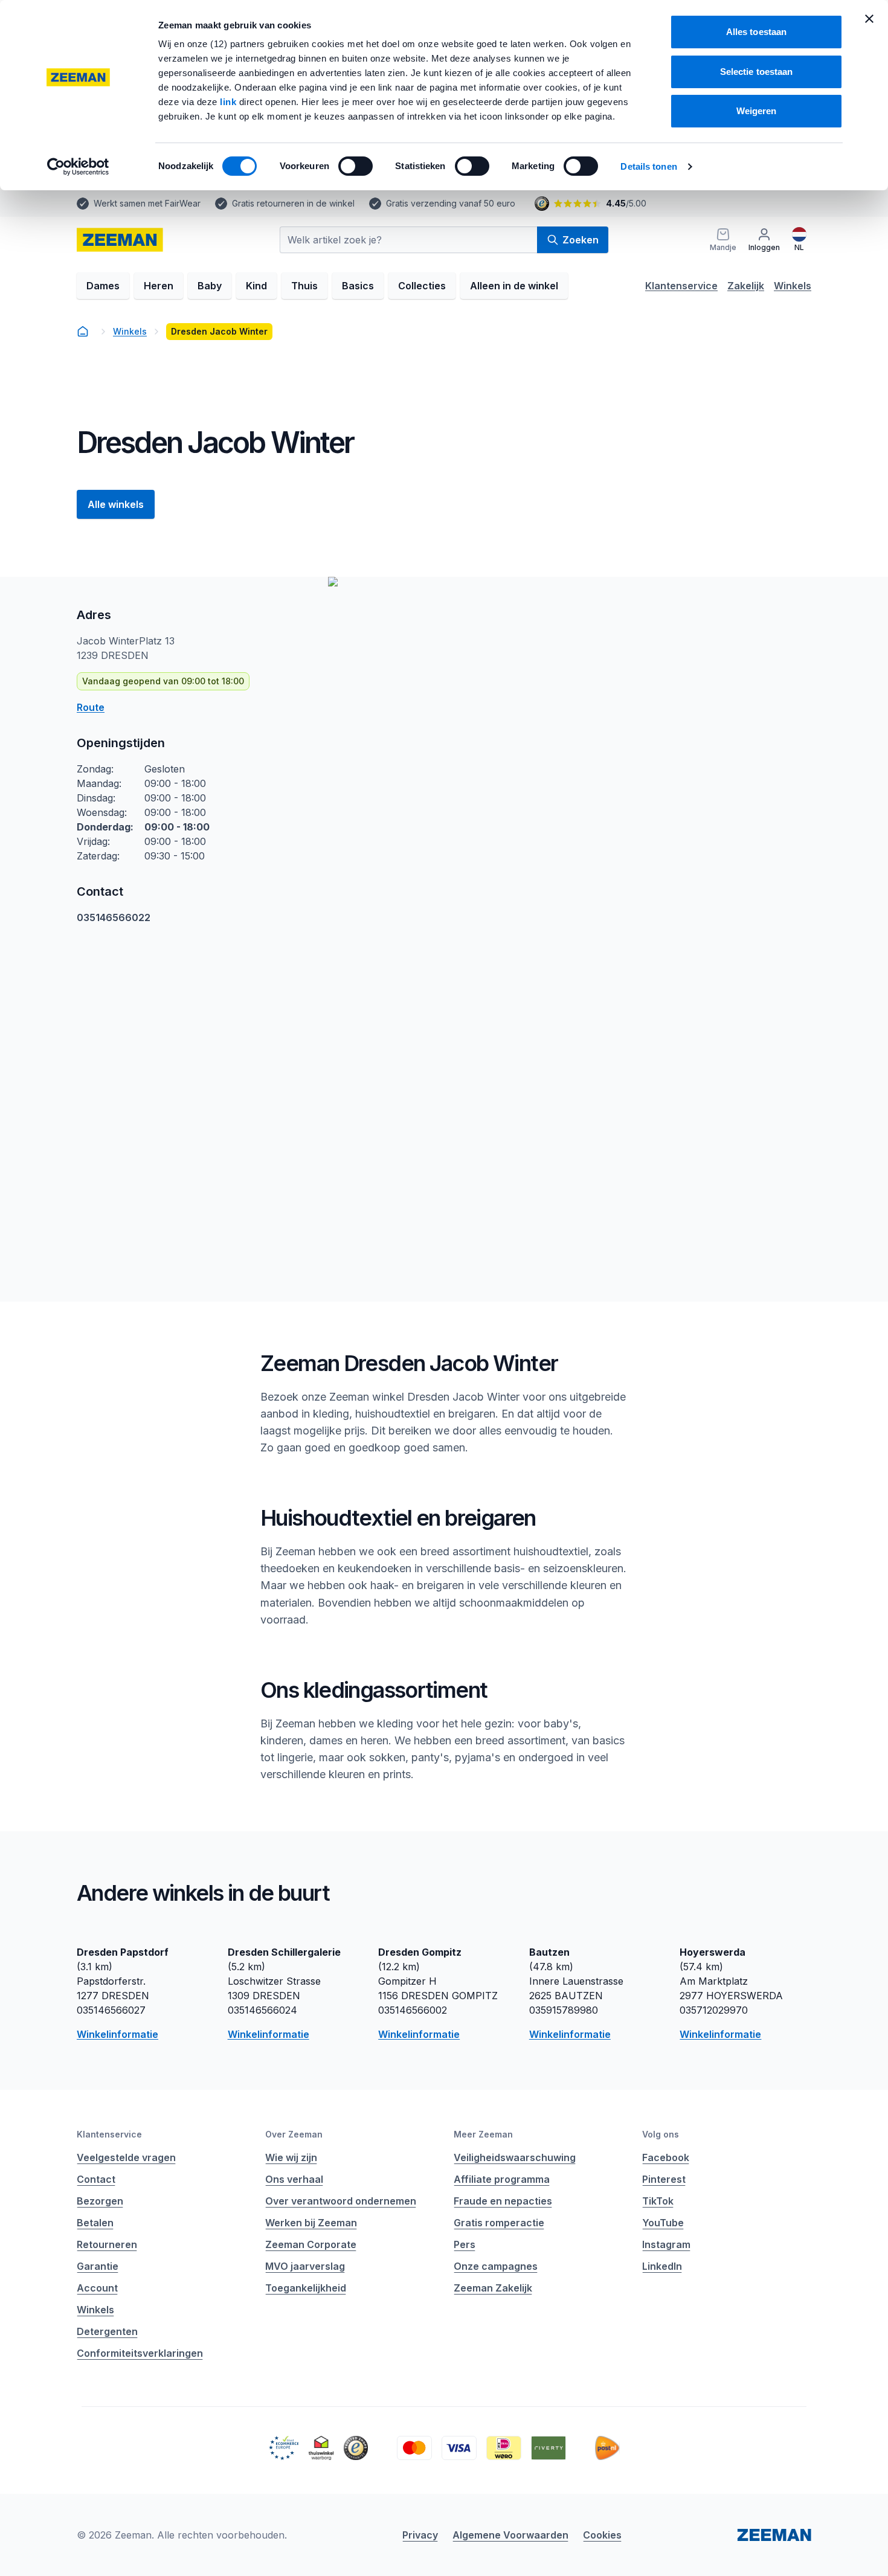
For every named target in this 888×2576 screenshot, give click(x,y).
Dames (103, 286)
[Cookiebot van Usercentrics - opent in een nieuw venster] (78, 167)
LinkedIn (662, 2266)
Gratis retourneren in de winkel (293, 203)
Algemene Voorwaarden (510, 2535)
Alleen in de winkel (514, 286)
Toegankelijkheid (306, 2288)
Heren (159, 286)
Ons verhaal (294, 2179)
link (230, 102)
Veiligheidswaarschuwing (515, 2157)
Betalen (95, 2223)
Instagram (666, 2244)
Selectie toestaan (757, 72)
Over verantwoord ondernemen (341, 2201)
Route (91, 707)
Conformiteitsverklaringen (140, 2353)
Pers (465, 2244)
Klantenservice (681, 286)
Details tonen (648, 166)
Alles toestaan (756, 32)
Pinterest (664, 2179)
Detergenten (107, 2331)
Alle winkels (116, 504)
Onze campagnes (496, 2266)
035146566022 (114, 917)
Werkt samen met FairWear (147, 203)
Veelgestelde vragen (126, 2157)
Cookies (602, 2535)
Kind (256, 286)
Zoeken (581, 240)
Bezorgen (100, 2201)
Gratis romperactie (499, 2223)
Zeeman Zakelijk (493, 2288)
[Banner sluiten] (869, 19)
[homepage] (83, 332)
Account (97, 2288)
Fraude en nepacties (503, 2201)
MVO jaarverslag (305, 2266)
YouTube (663, 2223)
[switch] (356, 166)
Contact (96, 2179)
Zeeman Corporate (311, 2244)
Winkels (793, 286)
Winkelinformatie (117, 2034)
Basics (358, 286)
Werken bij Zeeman (311, 2223)
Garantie (98, 2266)
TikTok (658, 2201)
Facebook (666, 2157)
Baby (210, 286)
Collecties (422, 286)
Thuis (304, 286)
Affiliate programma (502, 2179)
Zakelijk (746, 286)
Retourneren (107, 2244)
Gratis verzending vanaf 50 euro (451, 203)
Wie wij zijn (291, 2157)
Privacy (420, 2535)
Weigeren (757, 111)
